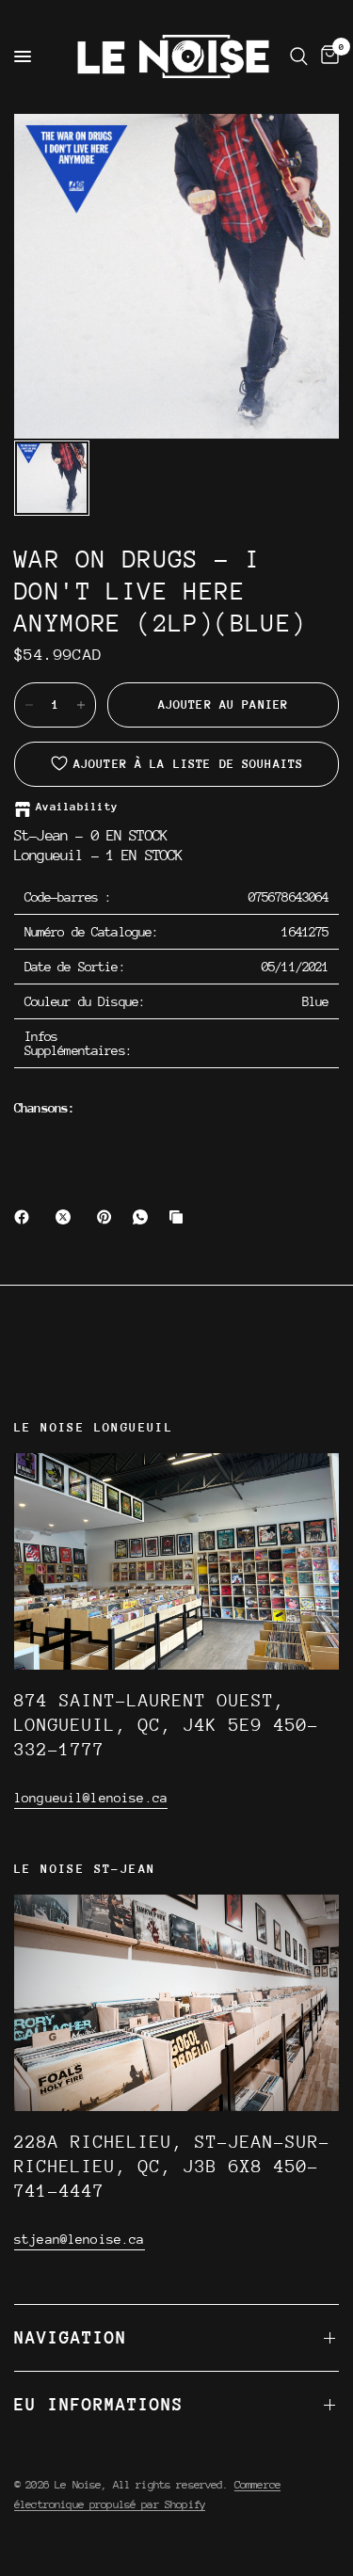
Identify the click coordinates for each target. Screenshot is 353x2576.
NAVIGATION (71, 2337)
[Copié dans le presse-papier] (180, 1217)
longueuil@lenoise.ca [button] (91, 1798)
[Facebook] (25, 1217)
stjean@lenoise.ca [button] (80, 2239)
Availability (77, 807)
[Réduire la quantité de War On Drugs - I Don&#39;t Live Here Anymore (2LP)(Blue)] (29, 705)
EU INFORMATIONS (99, 2404)
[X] (67, 1217)
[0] (327, 56)
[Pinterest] (108, 1217)
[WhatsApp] (144, 1217)
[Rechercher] (299, 56)
